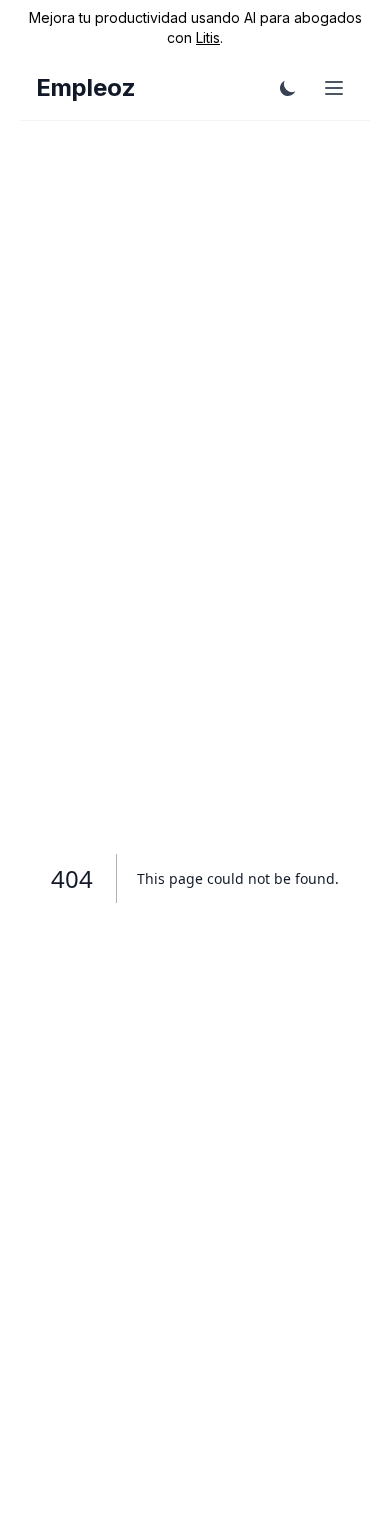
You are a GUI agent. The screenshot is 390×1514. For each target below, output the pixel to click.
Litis (208, 37)
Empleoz (86, 87)
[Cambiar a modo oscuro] (288, 88)
